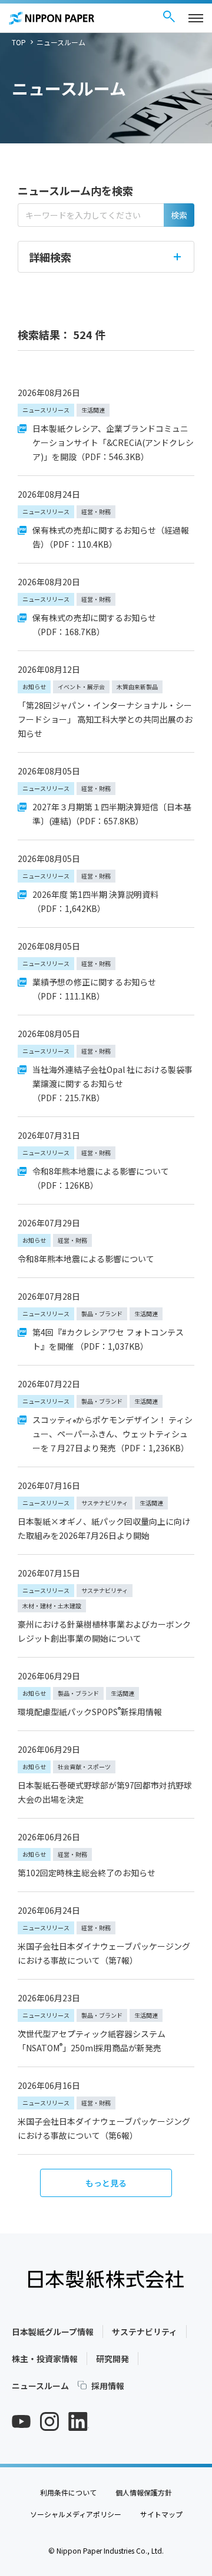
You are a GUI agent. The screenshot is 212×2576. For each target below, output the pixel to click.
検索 (179, 215)
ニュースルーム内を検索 (75, 190)
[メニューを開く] (196, 18)
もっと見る (106, 2183)
